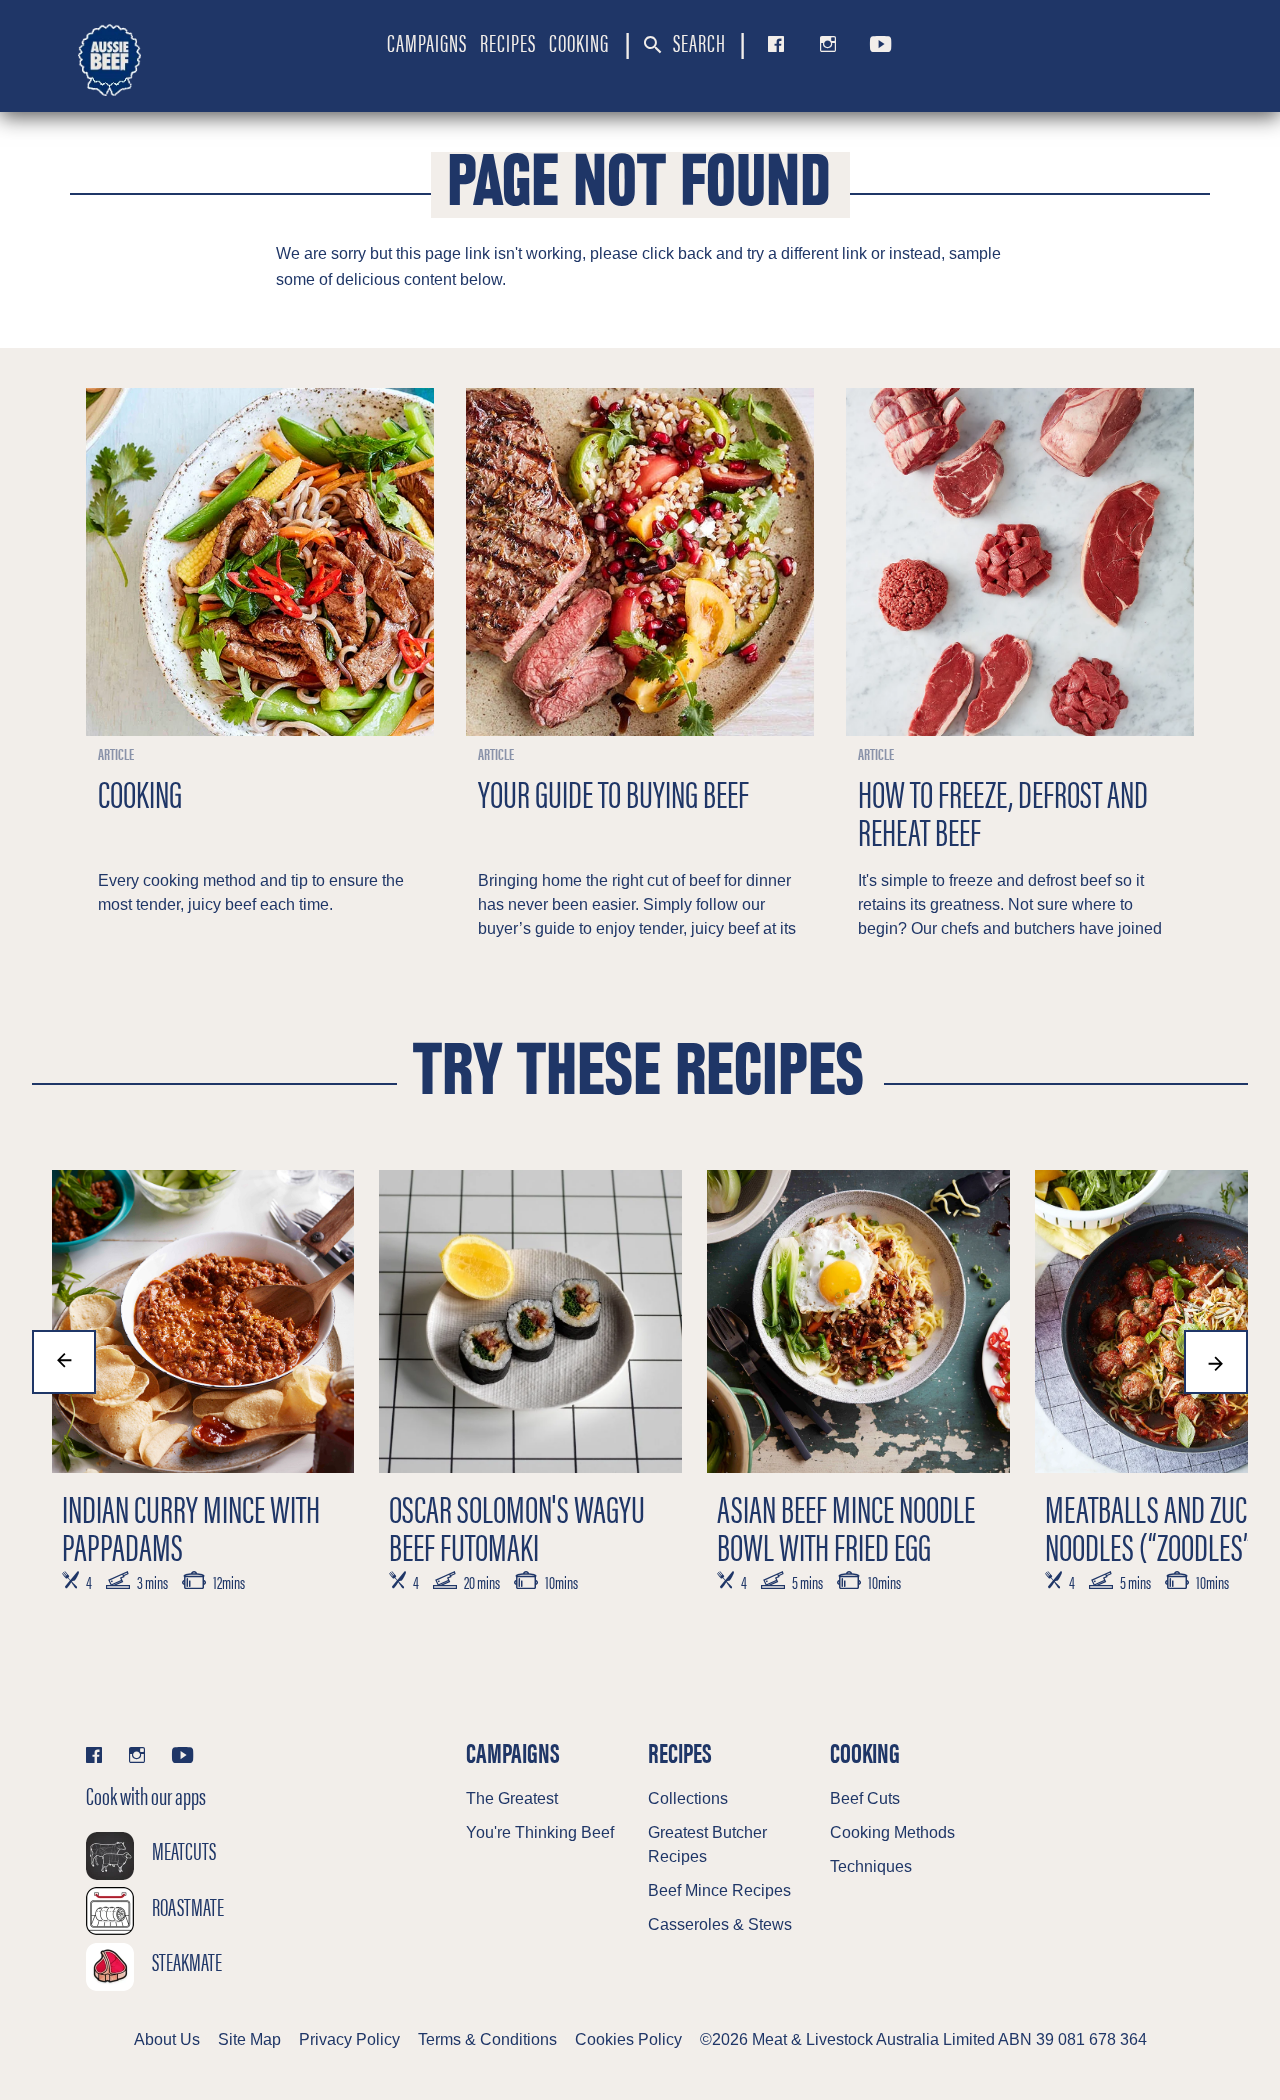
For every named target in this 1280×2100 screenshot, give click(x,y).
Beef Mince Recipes (719, 1890)
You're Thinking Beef (540, 1832)
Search (697, 42)
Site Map (249, 2039)
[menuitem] (427, 42)
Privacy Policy (349, 2039)
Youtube (182, 1755)
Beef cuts (865, 1798)
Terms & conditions (487, 2039)
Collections (688, 1798)
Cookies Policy (628, 2039)
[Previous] (64, 1362)
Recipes (508, 42)
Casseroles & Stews (720, 1924)
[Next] (1216, 1362)
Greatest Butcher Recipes (707, 1844)
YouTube (877, 44)
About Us (167, 2039)
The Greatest (512, 1798)
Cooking (579, 42)
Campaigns (427, 42)
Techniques (871, 1866)
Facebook (772, 44)
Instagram (823, 44)
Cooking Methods (892, 1832)
